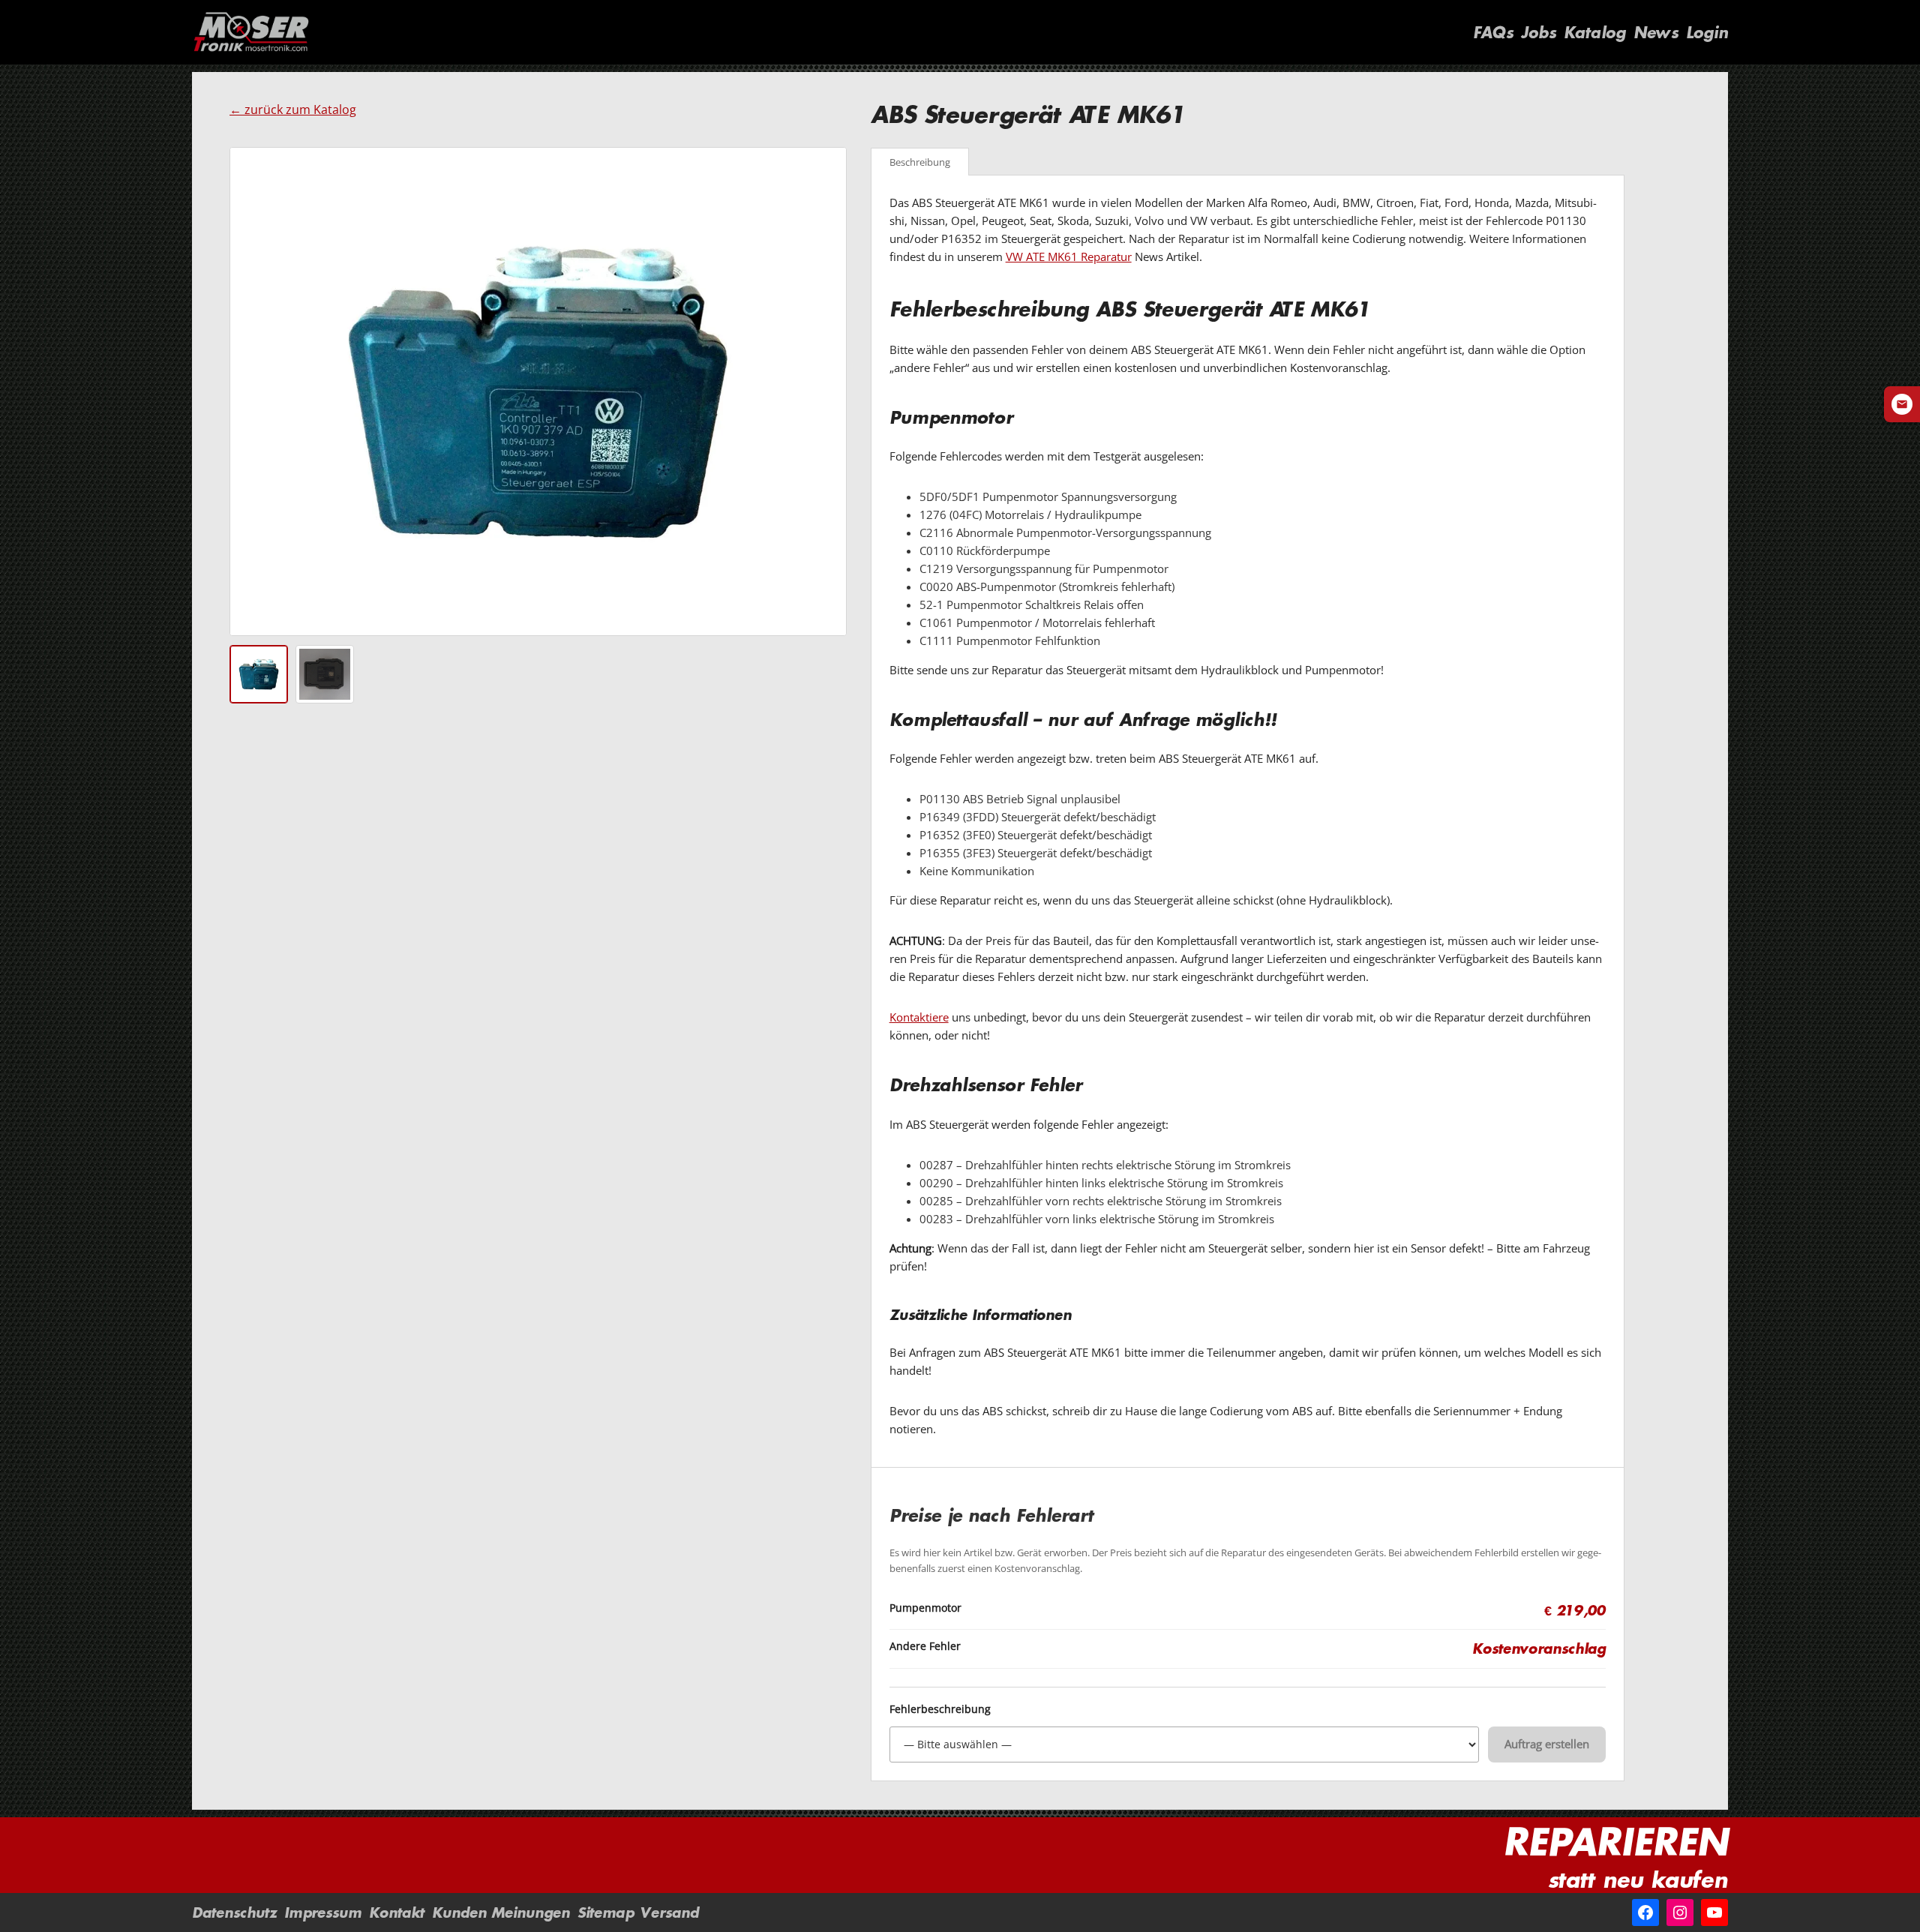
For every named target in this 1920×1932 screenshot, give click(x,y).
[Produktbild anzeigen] (259, 674)
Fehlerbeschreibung (940, 1709)
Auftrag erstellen (1547, 1744)
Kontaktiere (919, 1017)
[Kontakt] (1902, 404)
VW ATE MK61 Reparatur (1069, 256)
